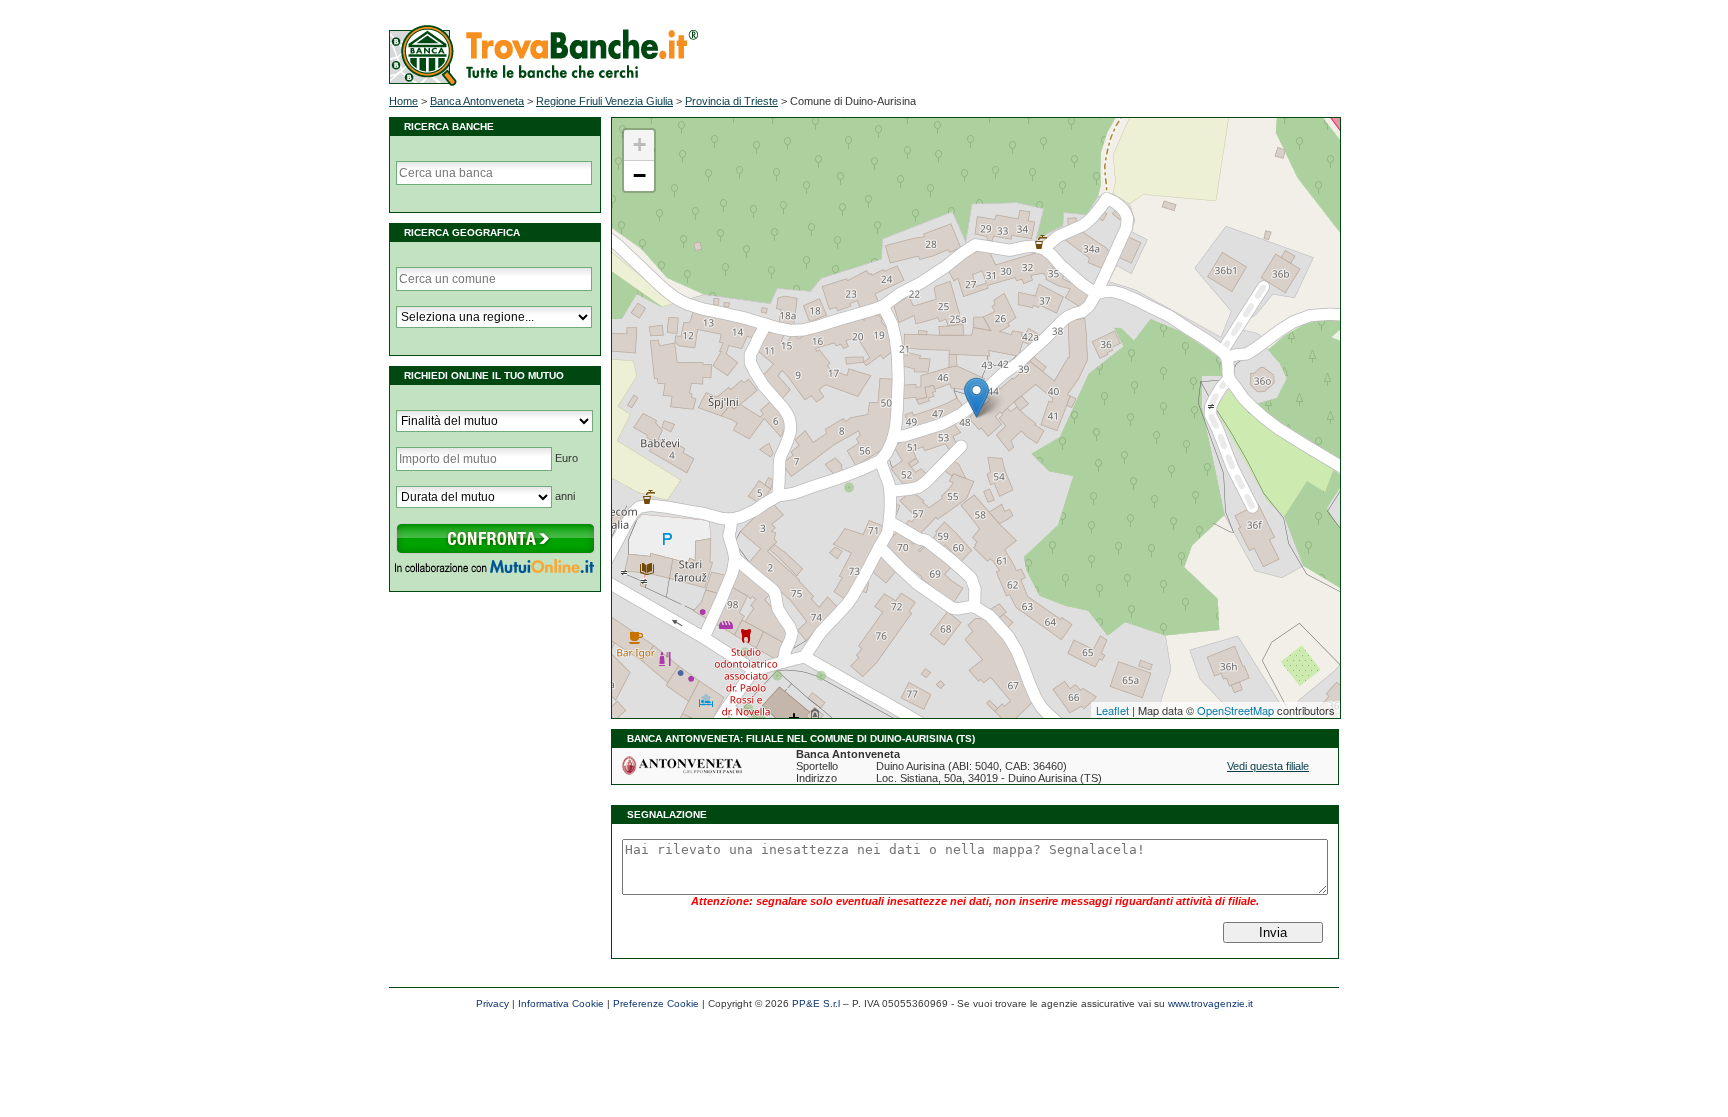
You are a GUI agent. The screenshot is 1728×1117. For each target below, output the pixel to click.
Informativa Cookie (561, 1003)
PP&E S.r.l (816, 1003)
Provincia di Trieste (731, 101)
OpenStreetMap (1235, 710)
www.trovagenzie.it (1210, 1003)
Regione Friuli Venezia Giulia (604, 101)
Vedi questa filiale (1268, 766)
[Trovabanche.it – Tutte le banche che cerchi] (543, 82)
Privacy (492, 1003)
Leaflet (1112, 710)
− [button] (639, 175)
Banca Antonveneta (477, 101)
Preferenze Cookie (656, 1003)
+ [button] (639, 144)
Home (403, 101)
